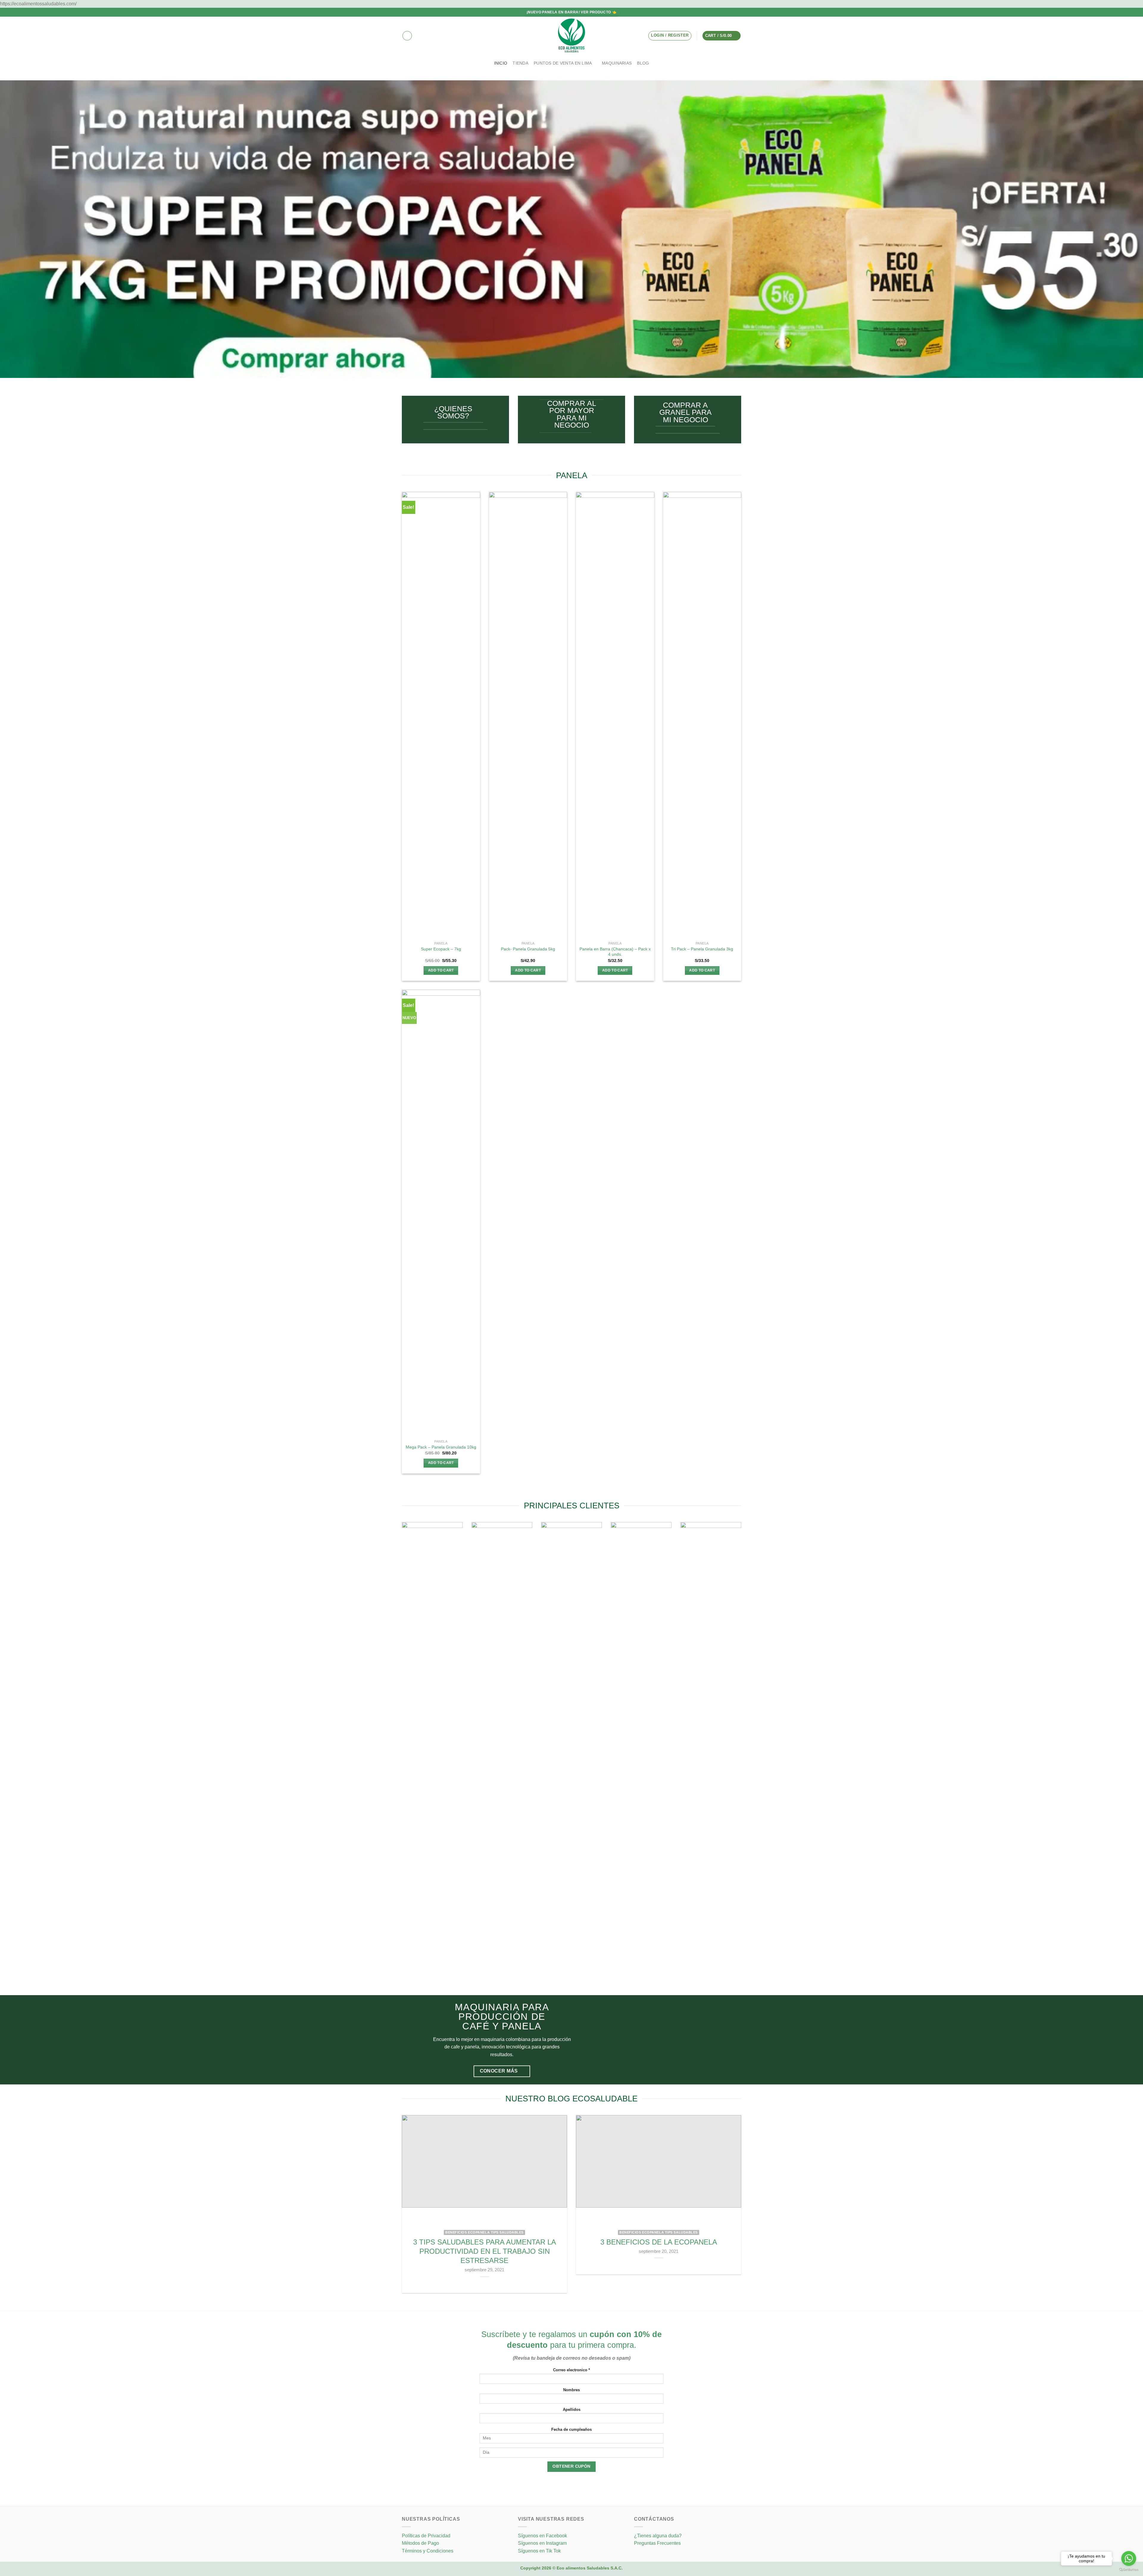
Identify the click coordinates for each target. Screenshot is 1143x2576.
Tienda (520, 63)
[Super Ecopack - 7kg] (441, 715)
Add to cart (441, 970)
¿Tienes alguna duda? (658, 2536)
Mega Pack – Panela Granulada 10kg (441, 1447)
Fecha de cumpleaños (571, 2430)
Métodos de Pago (420, 2543)
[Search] (407, 36)
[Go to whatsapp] (1129, 2558)
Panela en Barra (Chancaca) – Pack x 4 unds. (615, 952)
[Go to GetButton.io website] (1129, 2570)
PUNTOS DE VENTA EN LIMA (563, 63)
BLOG (643, 63)
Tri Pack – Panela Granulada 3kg (702, 949)
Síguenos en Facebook (542, 2536)
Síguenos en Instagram (542, 2543)
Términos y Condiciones (428, 2551)
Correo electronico (571, 2370)
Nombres (571, 2390)
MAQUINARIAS (617, 63)
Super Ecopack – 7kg (441, 949)
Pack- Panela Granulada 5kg (528, 949)
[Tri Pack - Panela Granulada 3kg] (702, 715)
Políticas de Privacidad (426, 2536)
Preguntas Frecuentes (657, 2543)
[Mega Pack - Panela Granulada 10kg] (441, 1213)
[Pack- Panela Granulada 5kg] (528, 715)
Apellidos (572, 2410)
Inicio (501, 63)
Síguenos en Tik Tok (539, 2551)
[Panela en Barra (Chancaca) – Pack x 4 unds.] (615, 715)
